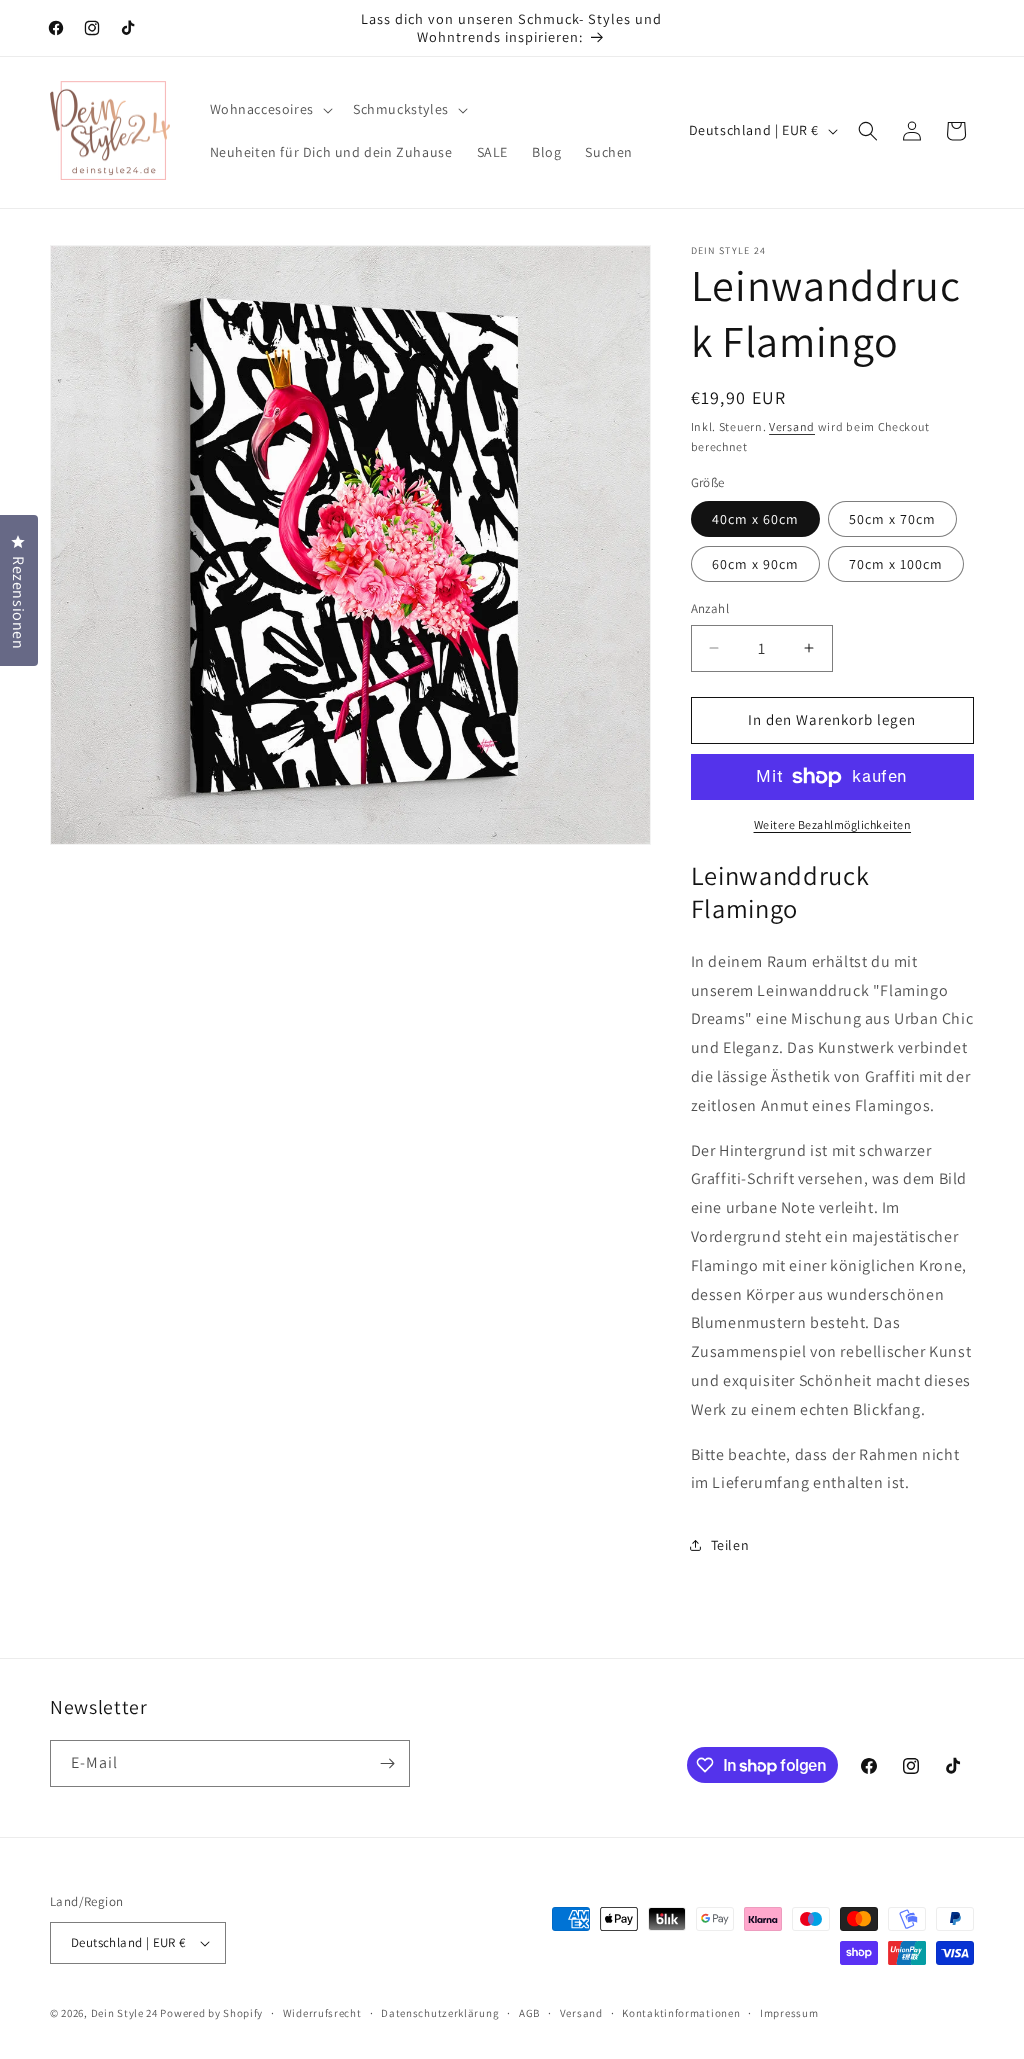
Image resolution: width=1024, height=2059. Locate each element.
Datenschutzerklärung (440, 2013)
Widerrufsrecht (322, 2013)
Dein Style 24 (124, 2013)
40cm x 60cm (755, 519)
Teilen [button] (730, 1545)
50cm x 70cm (892, 519)
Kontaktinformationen (681, 2013)
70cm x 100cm (896, 564)
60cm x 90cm (755, 564)
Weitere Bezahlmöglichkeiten (833, 824)
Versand (792, 426)
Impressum (789, 2013)
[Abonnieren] (387, 1763)
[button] (269, 109)
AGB (529, 2013)
